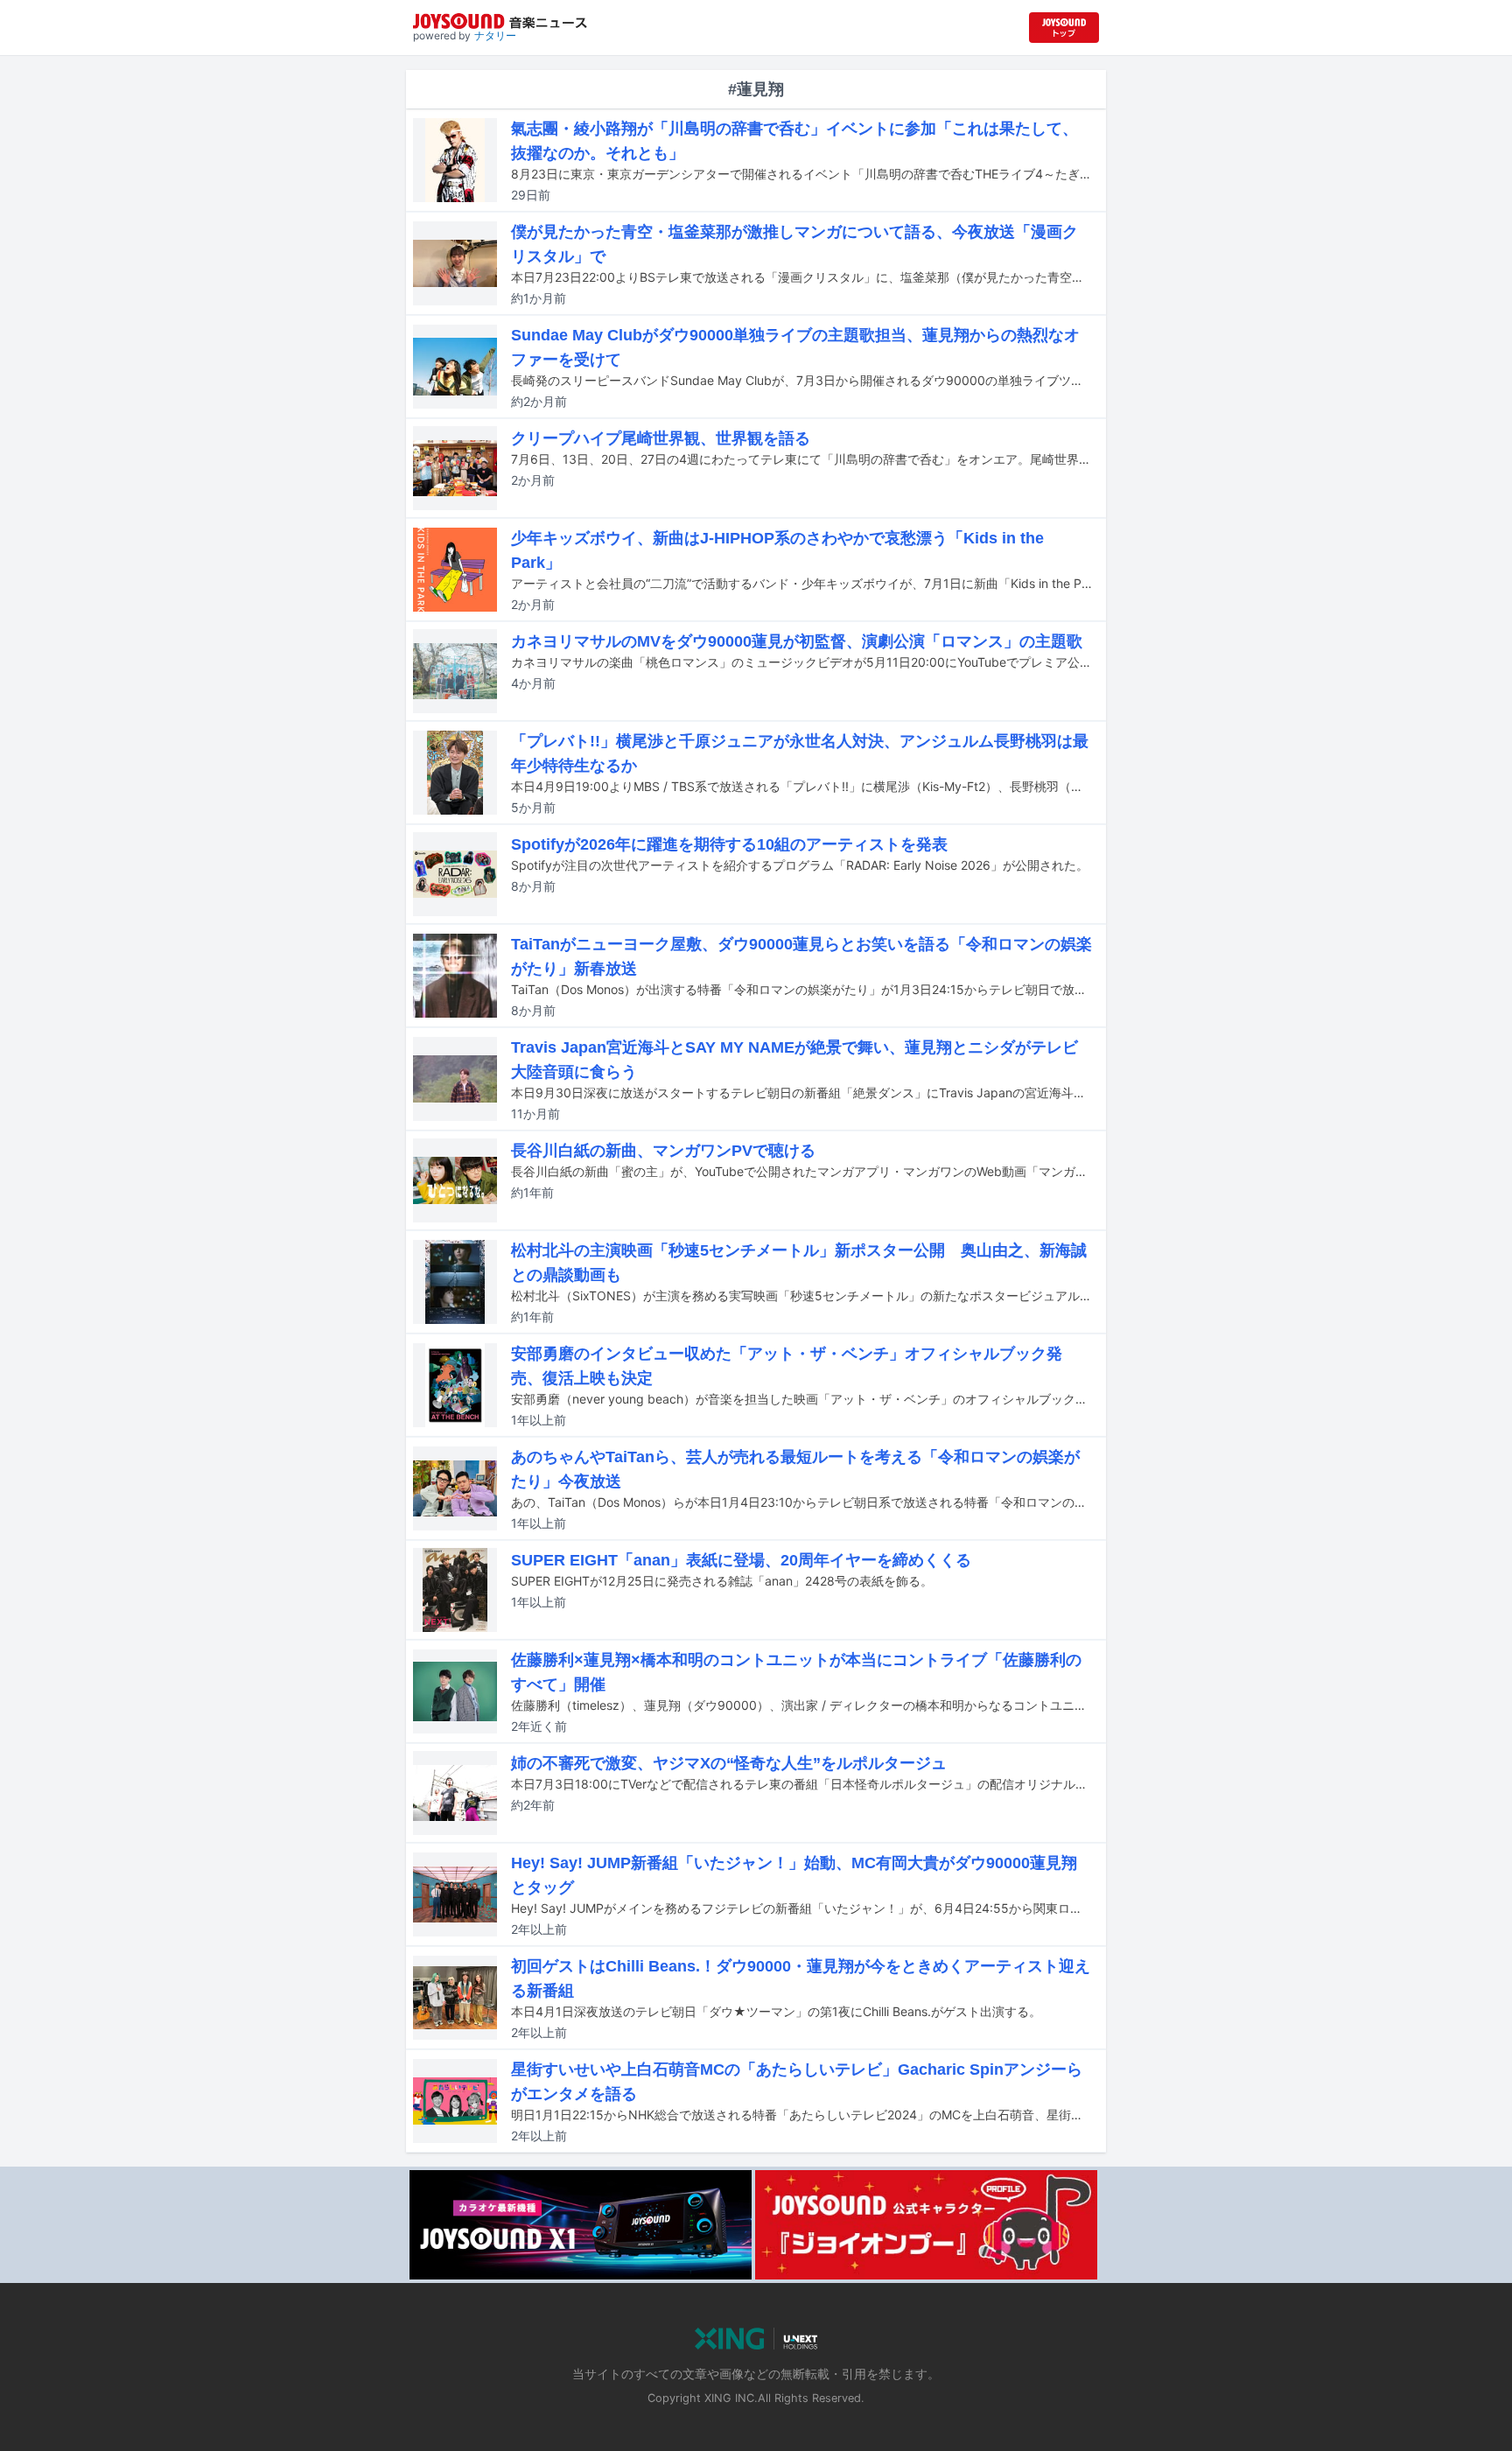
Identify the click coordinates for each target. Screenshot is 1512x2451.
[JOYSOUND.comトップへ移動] (1064, 28)
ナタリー (495, 35)
